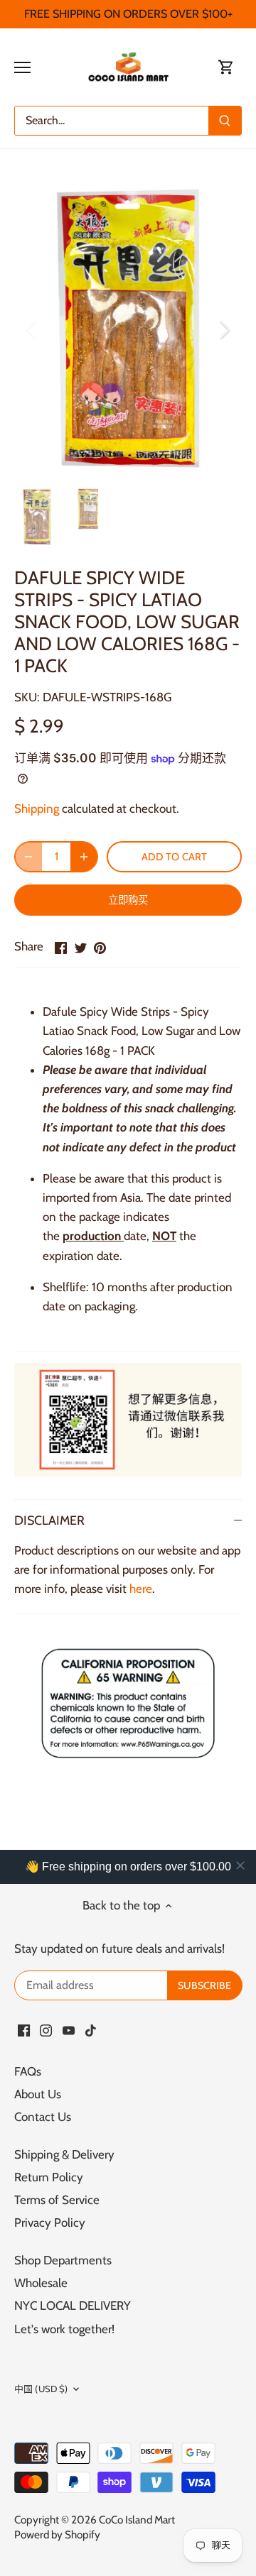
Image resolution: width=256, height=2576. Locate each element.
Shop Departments (63, 2260)
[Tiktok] (91, 2030)
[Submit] (225, 121)
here (141, 1589)
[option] (128, 330)
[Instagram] (46, 2030)
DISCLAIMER (49, 1520)
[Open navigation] (22, 67)
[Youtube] (69, 2030)
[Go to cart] (226, 67)
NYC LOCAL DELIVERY (73, 2306)
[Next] (224, 329)
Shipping (37, 809)
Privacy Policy (50, 2223)
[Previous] (32, 329)
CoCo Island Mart (137, 2520)
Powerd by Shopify (57, 2534)
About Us (38, 2094)
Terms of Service (57, 2200)
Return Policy (49, 2177)
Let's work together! (64, 2329)
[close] (240, 1865)
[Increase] (84, 857)
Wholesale (41, 2283)
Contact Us (43, 2117)
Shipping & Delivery (64, 2154)
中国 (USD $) (41, 2389)
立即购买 (128, 900)
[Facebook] (24, 2030)
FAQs (28, 2071)
